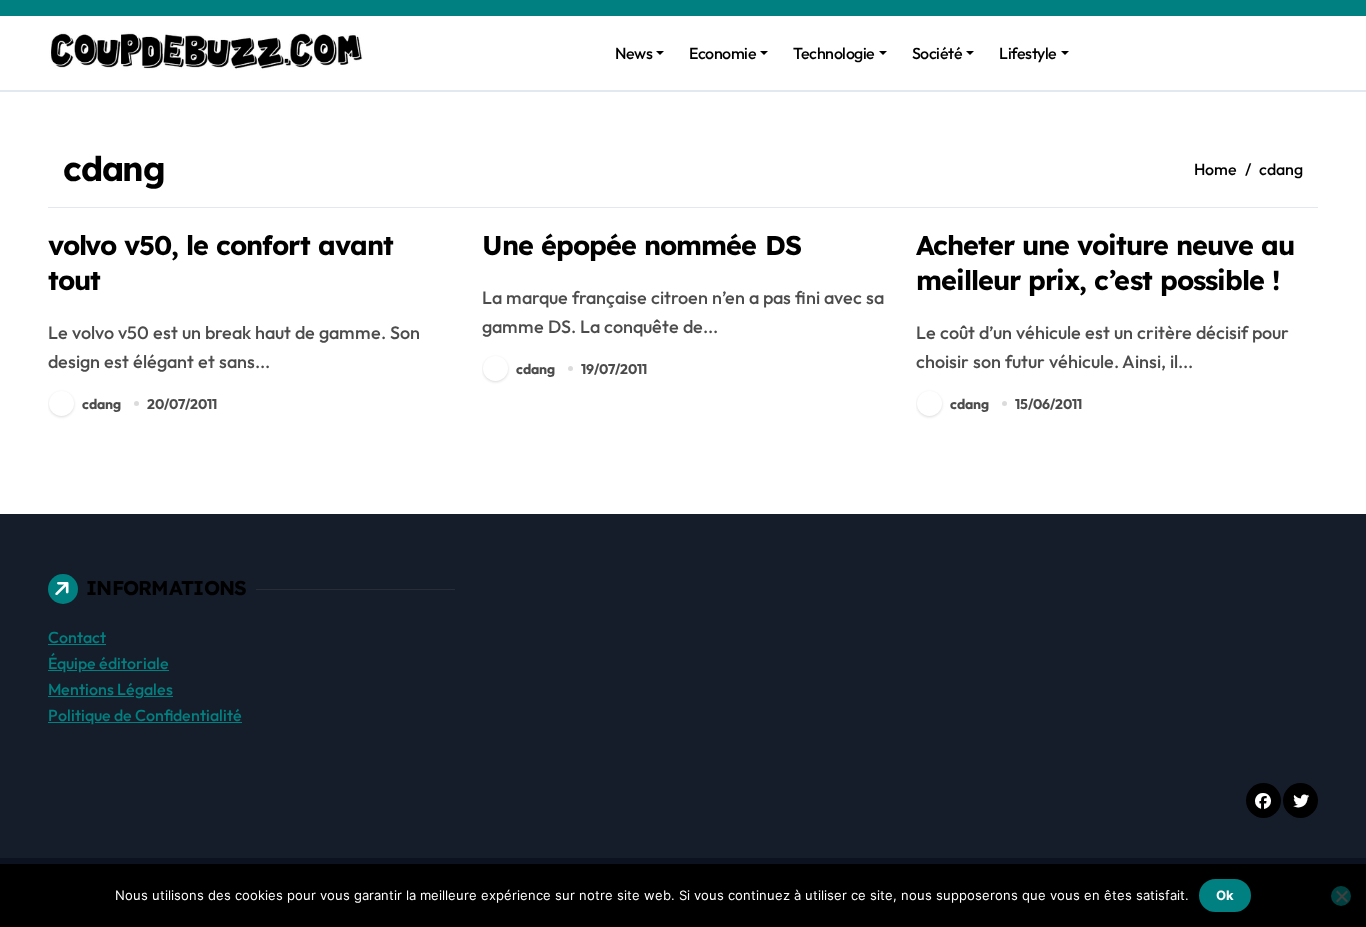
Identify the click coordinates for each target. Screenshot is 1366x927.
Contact (77, 637)
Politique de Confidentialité (145, 715)
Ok (1225, 895)
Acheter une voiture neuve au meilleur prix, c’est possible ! (1105, 262)
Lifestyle (1028, 53)
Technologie (834, 53)
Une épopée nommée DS (641, 245)
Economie (722, 53)
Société (937, 53)
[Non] (1341, 896)
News (633, 53)
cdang (101, 404)
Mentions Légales (110, 689)
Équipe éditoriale (108, 663)
